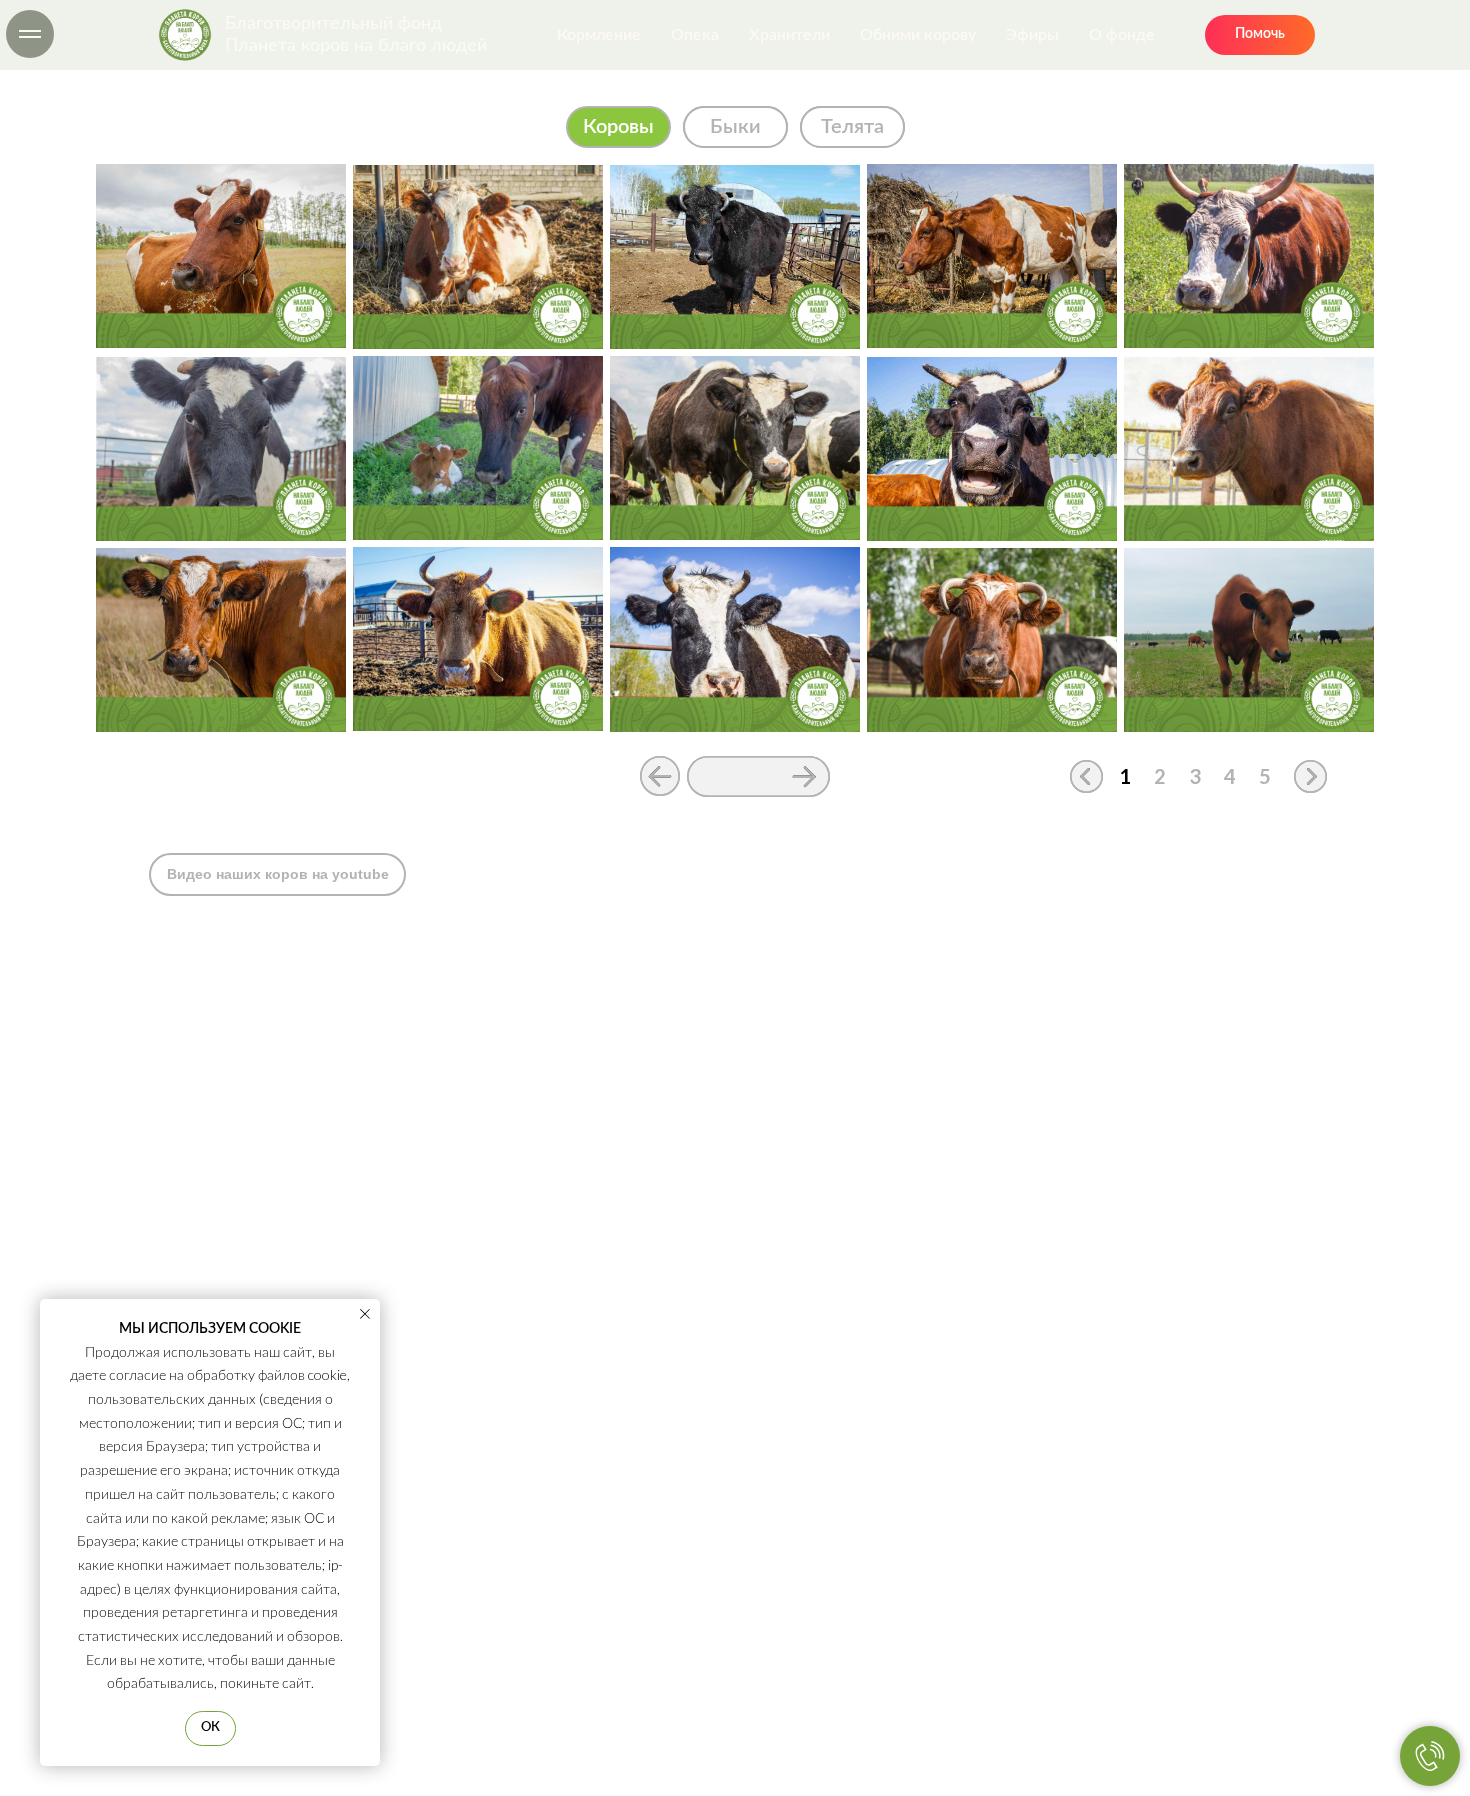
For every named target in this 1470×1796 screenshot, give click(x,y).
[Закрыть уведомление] (365, 1314)
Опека (695, 35)
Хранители (789, 35)
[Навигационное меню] (30, 34)
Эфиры (1032, 35)
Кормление (599, 35)
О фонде (1122, 35)
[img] (478, 257)
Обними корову (918, 35)
